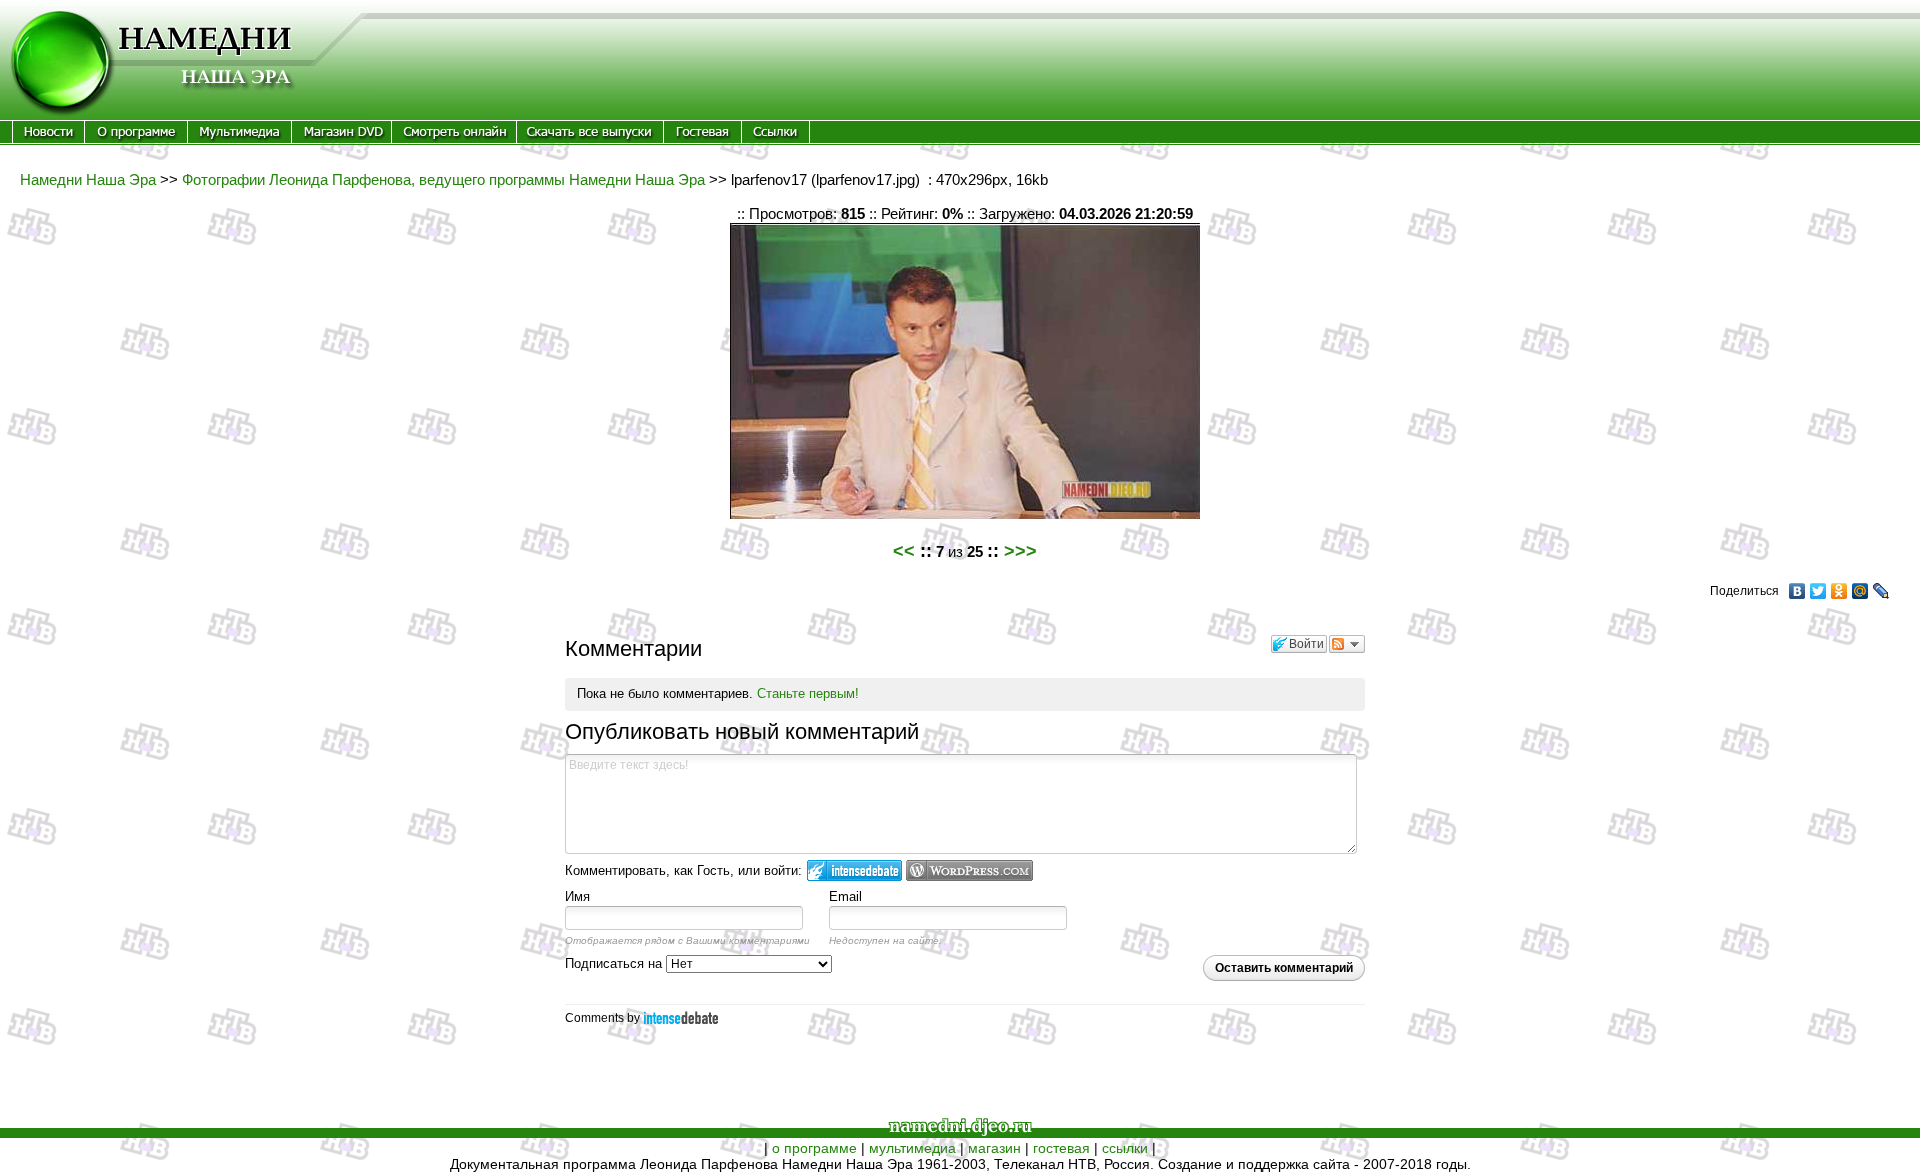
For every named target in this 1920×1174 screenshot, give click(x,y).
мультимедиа (912, 1148)
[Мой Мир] (1860, 591)
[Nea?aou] (590, 138)
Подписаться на (615, 963)
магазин (994, 1148)
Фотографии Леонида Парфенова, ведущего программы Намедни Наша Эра (443, 179)
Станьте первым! (808, 693)
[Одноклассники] (1839, 591)
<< (904, 551)
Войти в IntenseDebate (854, 870)
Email (845, 896)
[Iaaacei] (341, 138)
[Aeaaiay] (48, 138)
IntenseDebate (681, 1017)
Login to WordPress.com (969, 870)
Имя (577, 896)
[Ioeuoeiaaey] (239, 138)
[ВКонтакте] (1797, 591)
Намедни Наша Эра (88, 179)
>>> (1020, 551)
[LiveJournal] (1881, 591)
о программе (814, 1148)
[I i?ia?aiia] (136, 138)
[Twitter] (1818, 591)
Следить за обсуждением (1347, 644)
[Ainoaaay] (454, 138)
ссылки (1125, 1148)
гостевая (1061, 1148)
